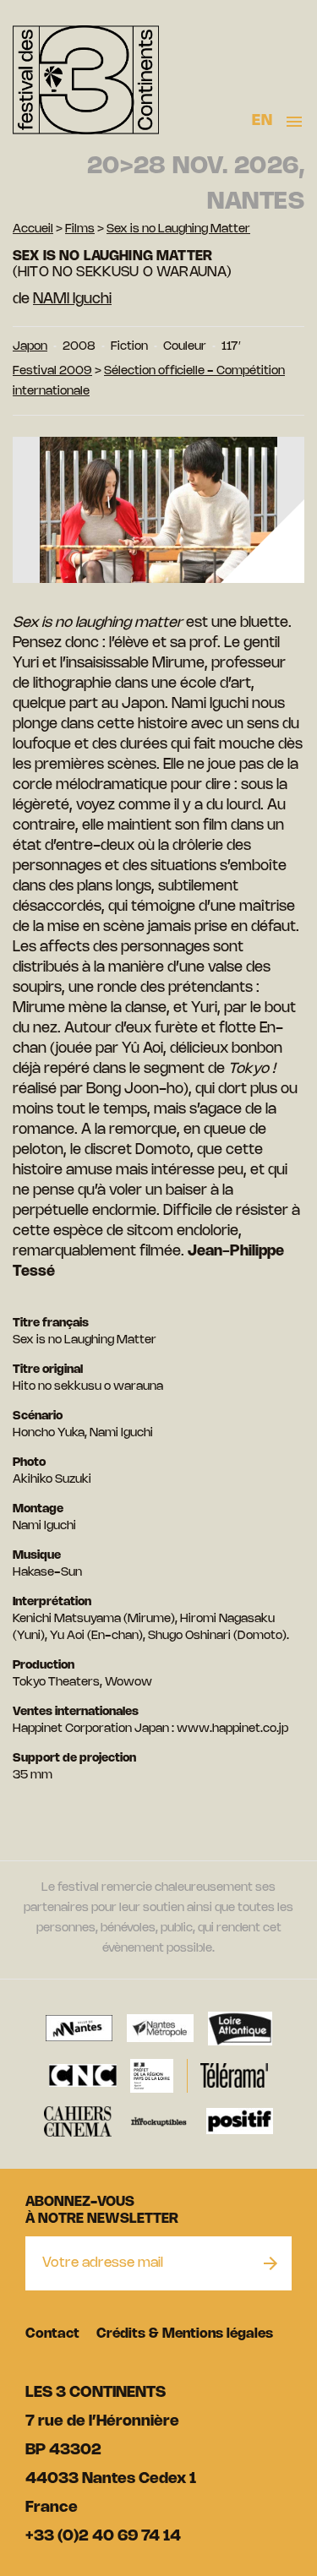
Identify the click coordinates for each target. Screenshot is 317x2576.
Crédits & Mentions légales (185, 2334)
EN (262, 121)
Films (80, 229)
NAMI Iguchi (72, 299)
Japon (30, 347)
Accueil (33, 229)
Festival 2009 (52, 371)
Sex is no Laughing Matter (178, 229)
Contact (52, 2334)
